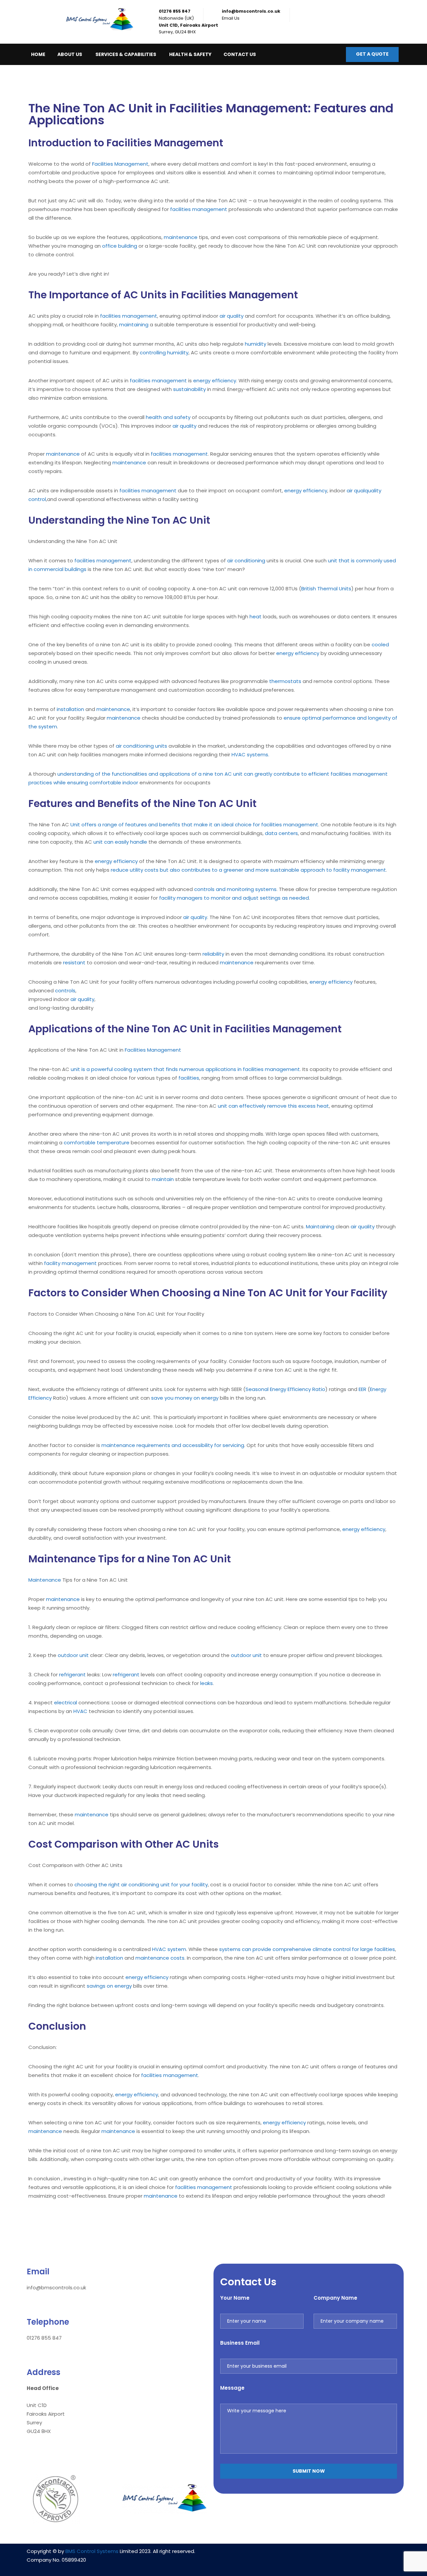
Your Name (235, 2298)
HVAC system (169, 1949)
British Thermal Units (326, 588)
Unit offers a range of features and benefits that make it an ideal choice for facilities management (194, 824)
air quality (232, 316)
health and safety (168, 417)
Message (232, 2388)
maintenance (181, 237)
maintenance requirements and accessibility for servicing (173, 1445)
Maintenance (45, 1580)
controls (65, 990)
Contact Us (240, 54)
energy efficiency (215, 380)
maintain (163, 1179)
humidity (256, 344)
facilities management (199, 209)
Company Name (335, 2298)
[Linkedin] (289, 2555)
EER (362, 1389)
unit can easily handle (120, 842)
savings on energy (109, 1986)
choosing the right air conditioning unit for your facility (141, 1884)
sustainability (189, 389)
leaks (206, 1683)
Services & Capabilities (126, 54)
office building (120, 246)
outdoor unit (73, 1655)
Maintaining (320, 1226)
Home (38, 54)
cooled (380, 644)
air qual (356, 490)
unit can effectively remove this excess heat (273, 1106)
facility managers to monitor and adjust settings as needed (234, 898)
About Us (70, 54)
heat (256, 616)
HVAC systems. (250, 754)
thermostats (285, 681)
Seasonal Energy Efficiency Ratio (285, 1389)
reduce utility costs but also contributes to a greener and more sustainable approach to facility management (248, 870)
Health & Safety (190, 54)
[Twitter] (328, 2555)
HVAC (80, 1711)
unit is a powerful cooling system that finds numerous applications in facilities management (185, 1069)
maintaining (134, 324)
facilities (189, 1078)
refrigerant (72, 1674)
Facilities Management (120, 164)
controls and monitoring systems (235, 889)
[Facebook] (309, 2555)
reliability (213, 954)
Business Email (240, 2343)
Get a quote (372, 54)
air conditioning (246, 560)
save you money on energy (185, 1398)
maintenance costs (160, 1958)
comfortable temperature (97, 1142)
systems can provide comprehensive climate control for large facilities (307, 1949)
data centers (281, 833)
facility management (70, 1263)
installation (70, 709)
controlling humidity (164, 352)
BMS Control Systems (92, 2551)
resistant (74, 962)
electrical (66, 1702)
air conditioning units (141, 746)
